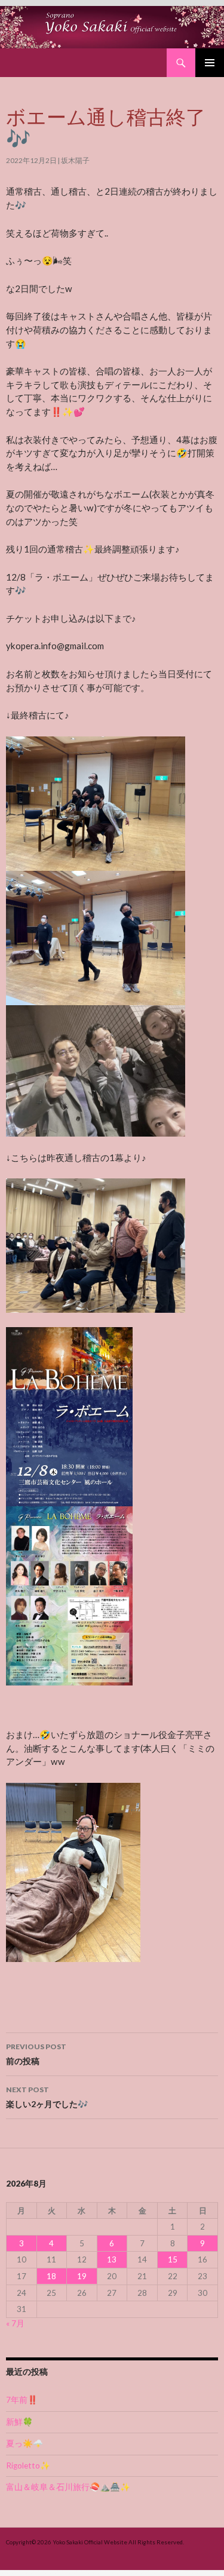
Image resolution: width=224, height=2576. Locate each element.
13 (112, 2259)
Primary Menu (210, 63)
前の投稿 (36, 2054)
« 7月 (15, 2323)
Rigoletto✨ (28, 2466)
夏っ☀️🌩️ (24, 2443)
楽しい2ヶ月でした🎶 (47, 2097)
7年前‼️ (22, 2400)
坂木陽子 (75, 160)
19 (82, 2276)
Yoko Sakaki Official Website (90, 2542)
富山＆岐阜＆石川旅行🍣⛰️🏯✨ (68, 2487)
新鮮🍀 (19, 2422)
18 (51, 2276)
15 (173, 2259)
